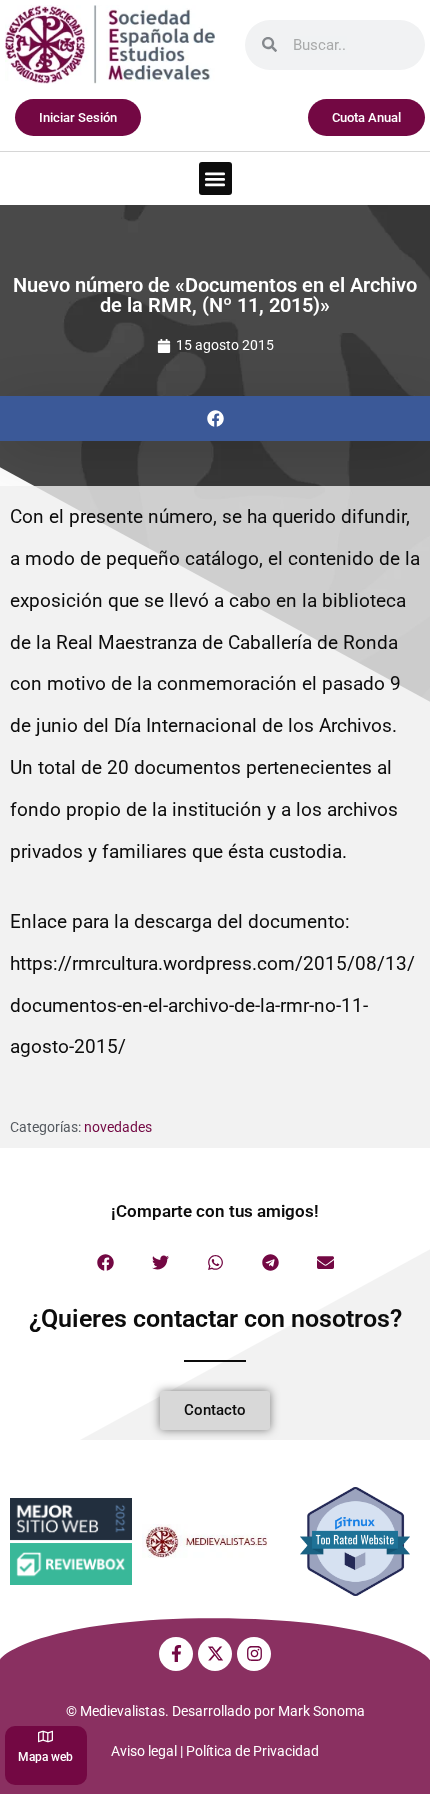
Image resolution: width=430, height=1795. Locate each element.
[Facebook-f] (176, 1654)
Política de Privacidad (252, 1751)
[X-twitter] (215, 1654)
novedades (118, 1127)
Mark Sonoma (321, 1711)
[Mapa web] (45, 1736)
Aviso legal (144, 1751)
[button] (215, 178)
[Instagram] (254, 1654)
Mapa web (45, 1757)
